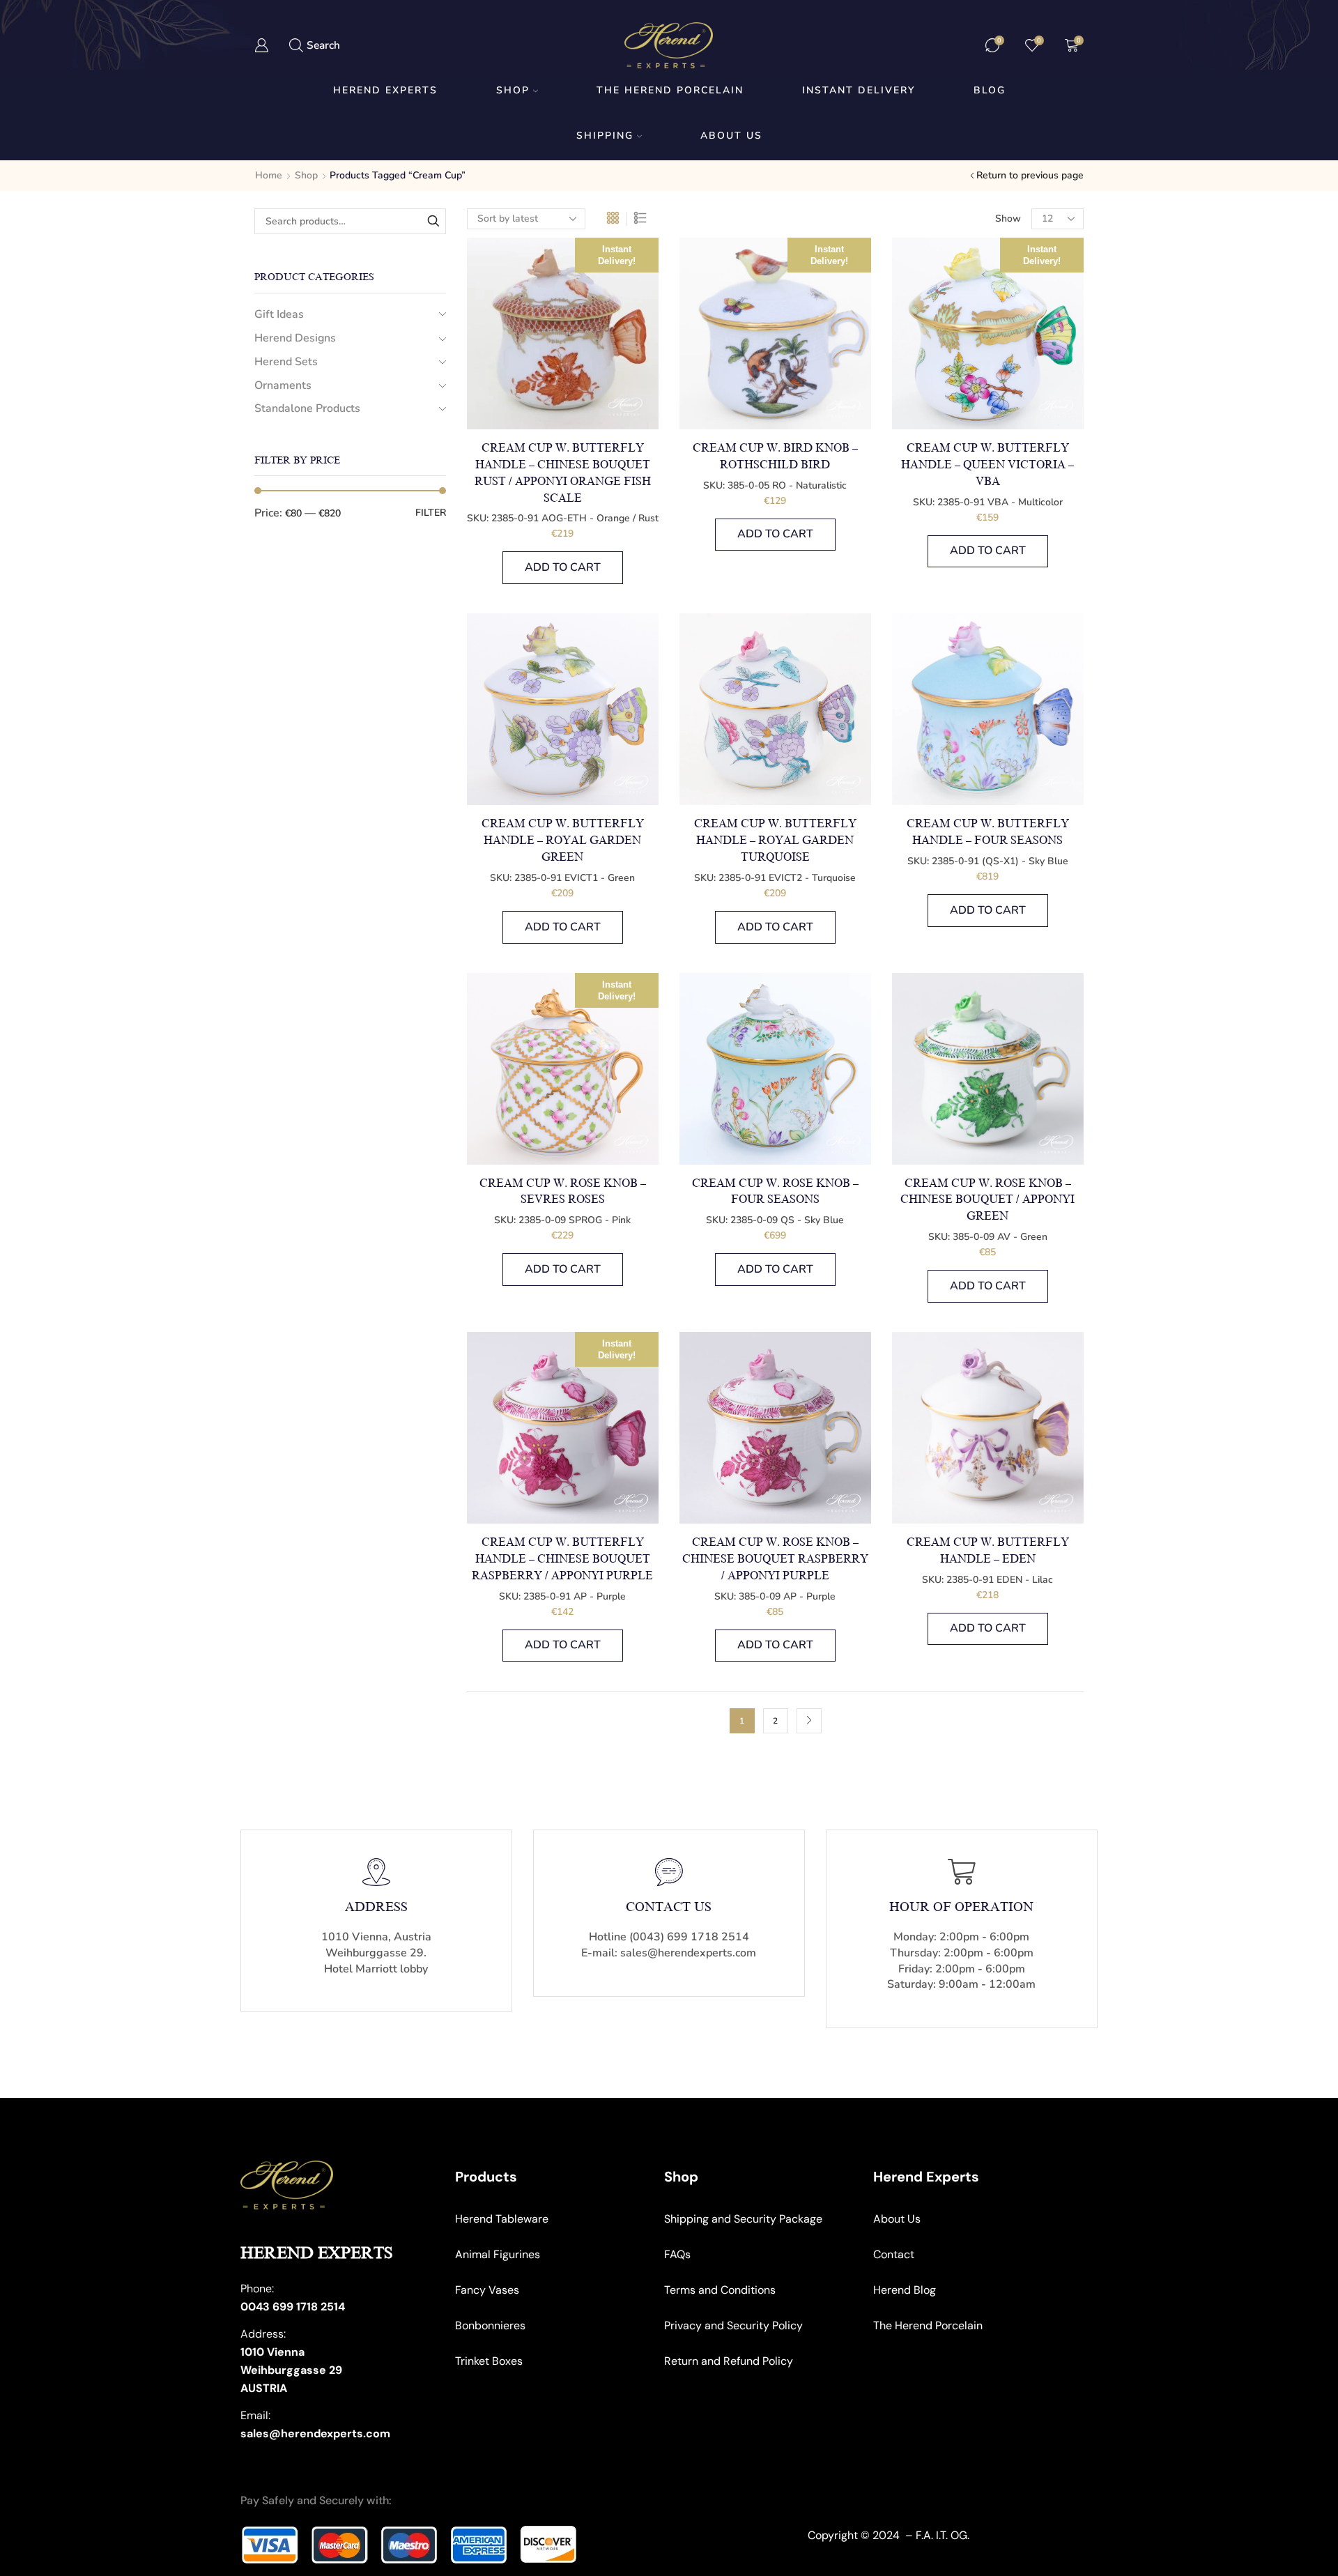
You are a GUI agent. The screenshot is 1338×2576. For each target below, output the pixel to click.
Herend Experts (385, 90)
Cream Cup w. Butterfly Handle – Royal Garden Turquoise (775, 841)
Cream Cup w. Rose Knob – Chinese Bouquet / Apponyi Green (987, 1200)
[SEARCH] (433, 221)
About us (731, 136)
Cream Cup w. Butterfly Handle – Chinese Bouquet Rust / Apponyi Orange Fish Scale (563, 473)
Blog (990, 90)
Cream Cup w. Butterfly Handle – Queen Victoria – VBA (987, 465)
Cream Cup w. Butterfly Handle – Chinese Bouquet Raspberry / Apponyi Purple (562, 1559)
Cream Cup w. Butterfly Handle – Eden (988, 1551)
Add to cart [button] (563, 567)
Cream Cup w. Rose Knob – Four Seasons (775, 1192)
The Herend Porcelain (670, 90)
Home (269, 175)
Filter (431, 513)
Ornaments (283, 385)
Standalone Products (307, 408)
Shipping (605, 136)
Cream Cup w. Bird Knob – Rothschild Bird (775, 457)
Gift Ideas (279, 314)
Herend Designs (295, 338)
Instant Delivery (859, 90)
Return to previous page (1030, 175)
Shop (513, 90)
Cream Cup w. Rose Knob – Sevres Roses (563, 1192)
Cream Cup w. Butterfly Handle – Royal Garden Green (563, 841)
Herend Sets (286, 362)
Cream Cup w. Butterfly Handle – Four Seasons (988, 832)
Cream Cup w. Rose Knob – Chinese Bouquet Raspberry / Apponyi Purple (775, 1559)
